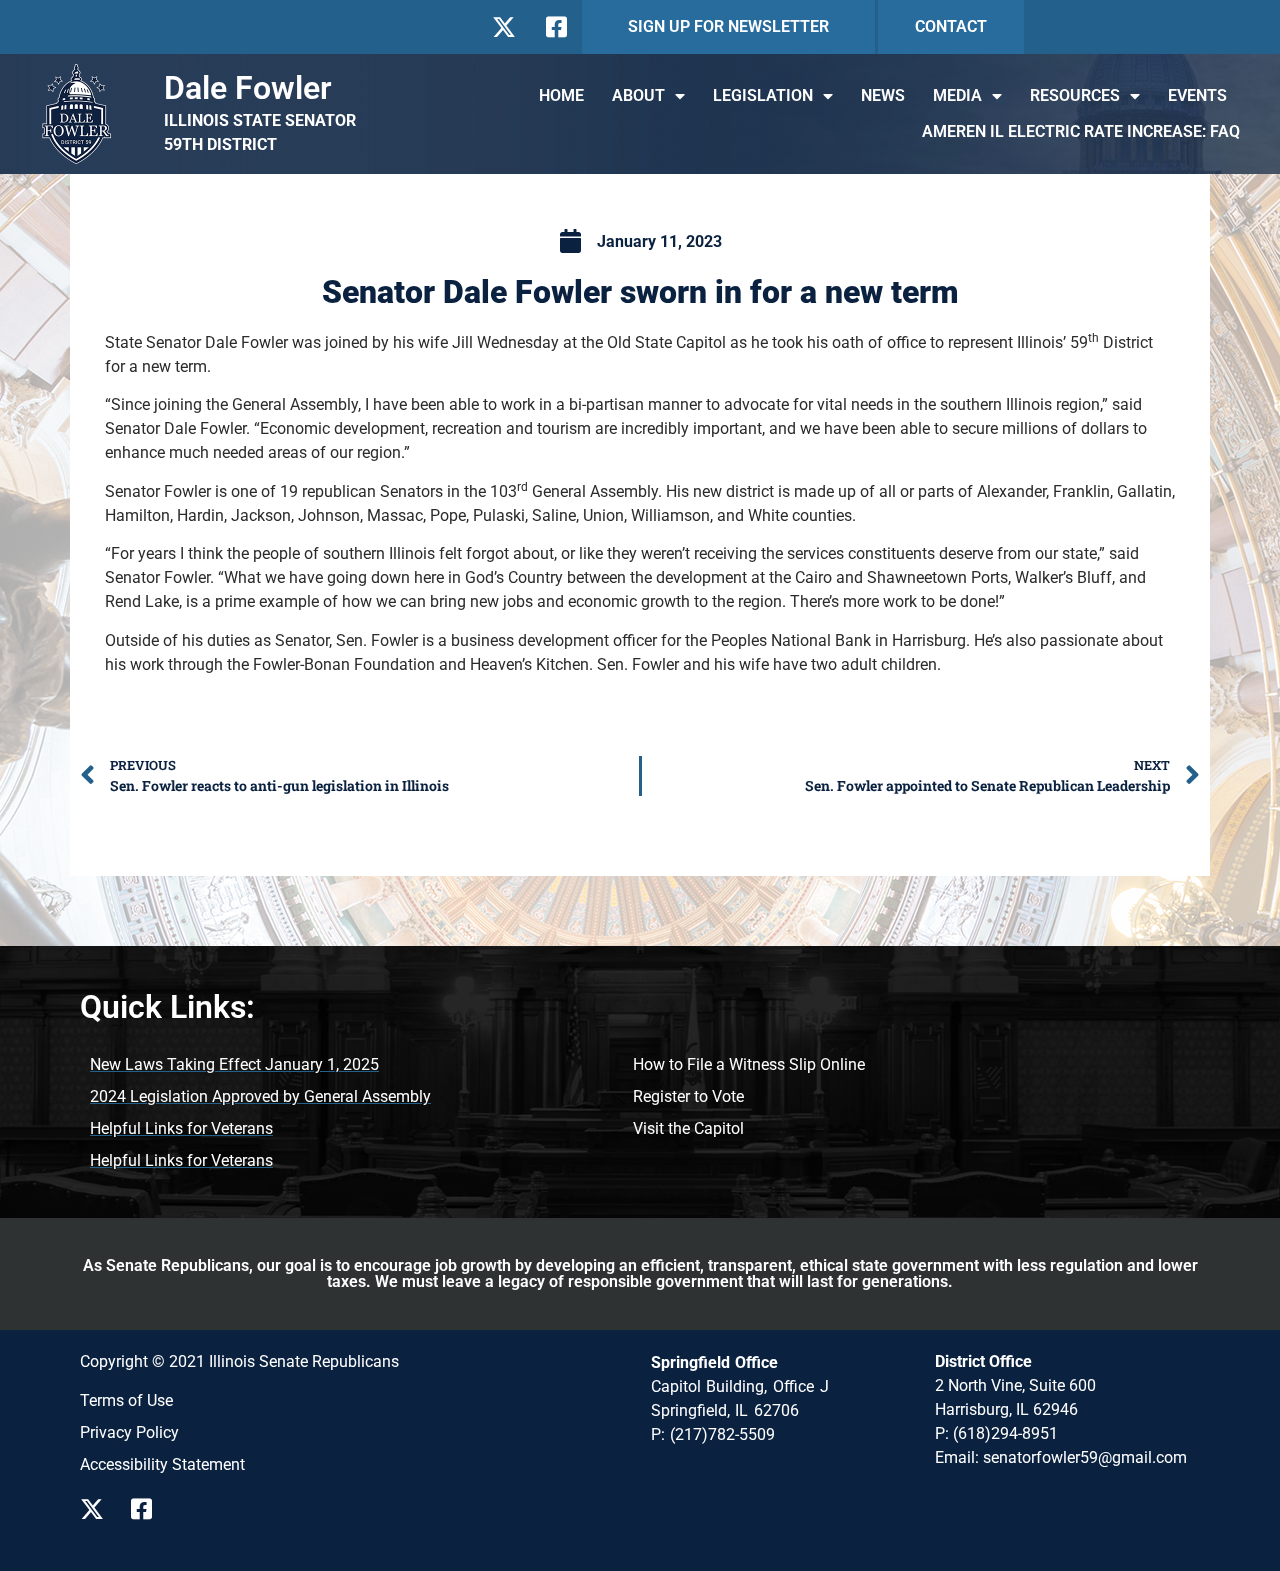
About (638, 95)
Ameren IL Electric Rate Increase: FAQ (1081, 131)
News (883, 95)
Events (1197, 95)
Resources (1075, 95)
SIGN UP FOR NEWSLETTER (728, 26)
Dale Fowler (248, 88)
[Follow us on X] (503, 27)
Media (957, 95)
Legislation (763, 95)
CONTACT (951, 26)
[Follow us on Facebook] (554, 27)
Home (561, 95)
